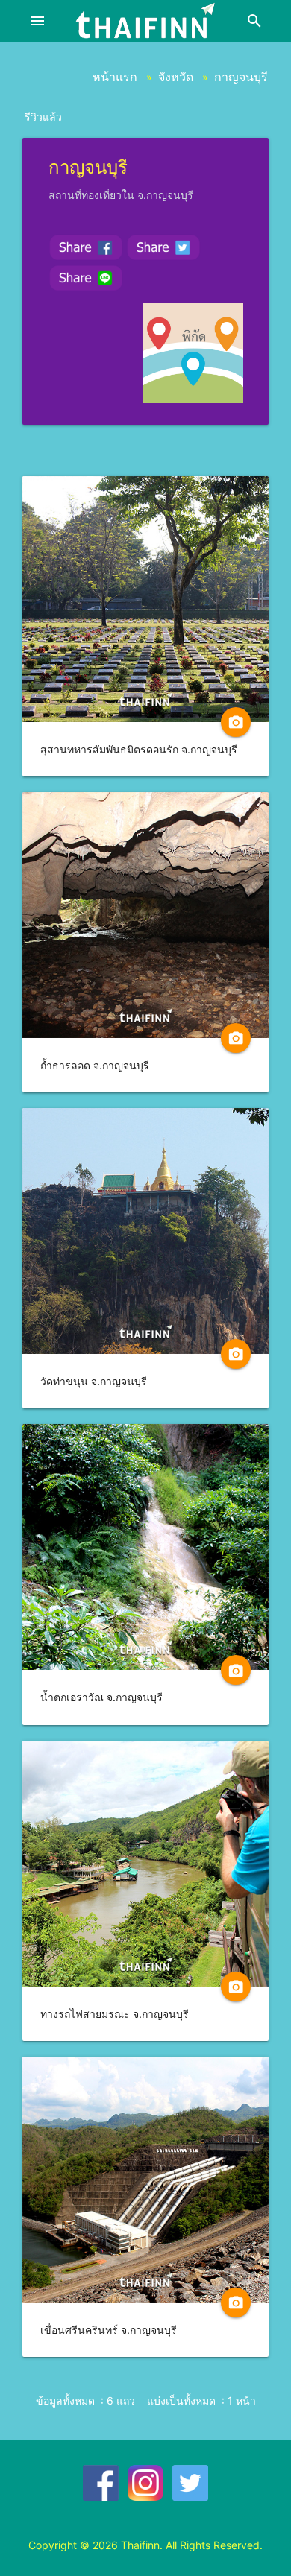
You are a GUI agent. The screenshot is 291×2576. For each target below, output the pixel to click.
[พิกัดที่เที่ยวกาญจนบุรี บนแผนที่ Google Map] (193, 353)
